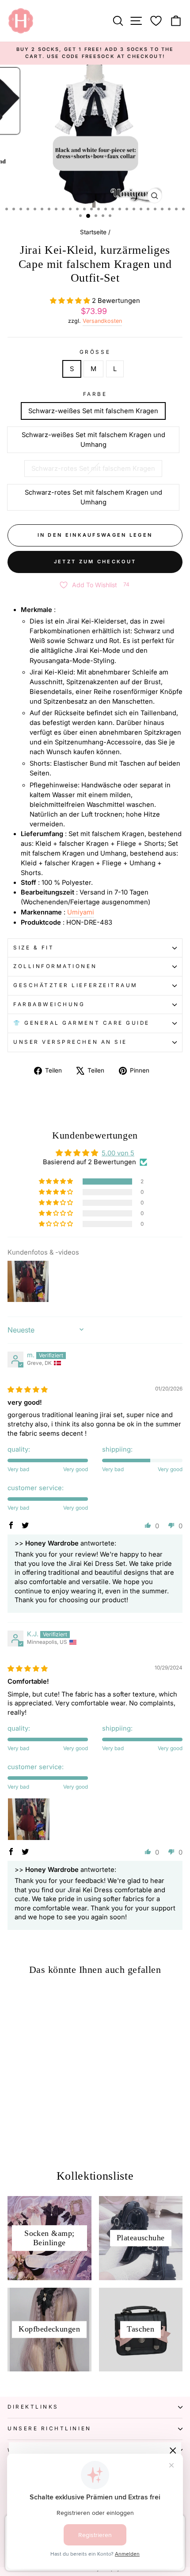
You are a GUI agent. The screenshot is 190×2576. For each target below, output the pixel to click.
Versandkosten (102, 321)
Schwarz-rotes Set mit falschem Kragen (93, 469)
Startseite (93, 232)
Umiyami (81, 912)
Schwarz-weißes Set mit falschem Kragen (93, 411)
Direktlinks (33, 2407)
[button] (71, 301)
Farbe (95, 394)
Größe (95, 352)
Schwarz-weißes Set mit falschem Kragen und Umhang (93, 440)
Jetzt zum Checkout (95, 562)
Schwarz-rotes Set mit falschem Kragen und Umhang (93, 497)
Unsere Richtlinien (49, 2429)
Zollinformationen (55, 966)
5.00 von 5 (118, 1153)
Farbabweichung (49, 1004)
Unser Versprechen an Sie (70, 1042)
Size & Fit (34, 948)
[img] (28, 1390)
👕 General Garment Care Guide (82, 1023)
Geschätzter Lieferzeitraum (76, 985)
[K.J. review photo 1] (29, 1819)
